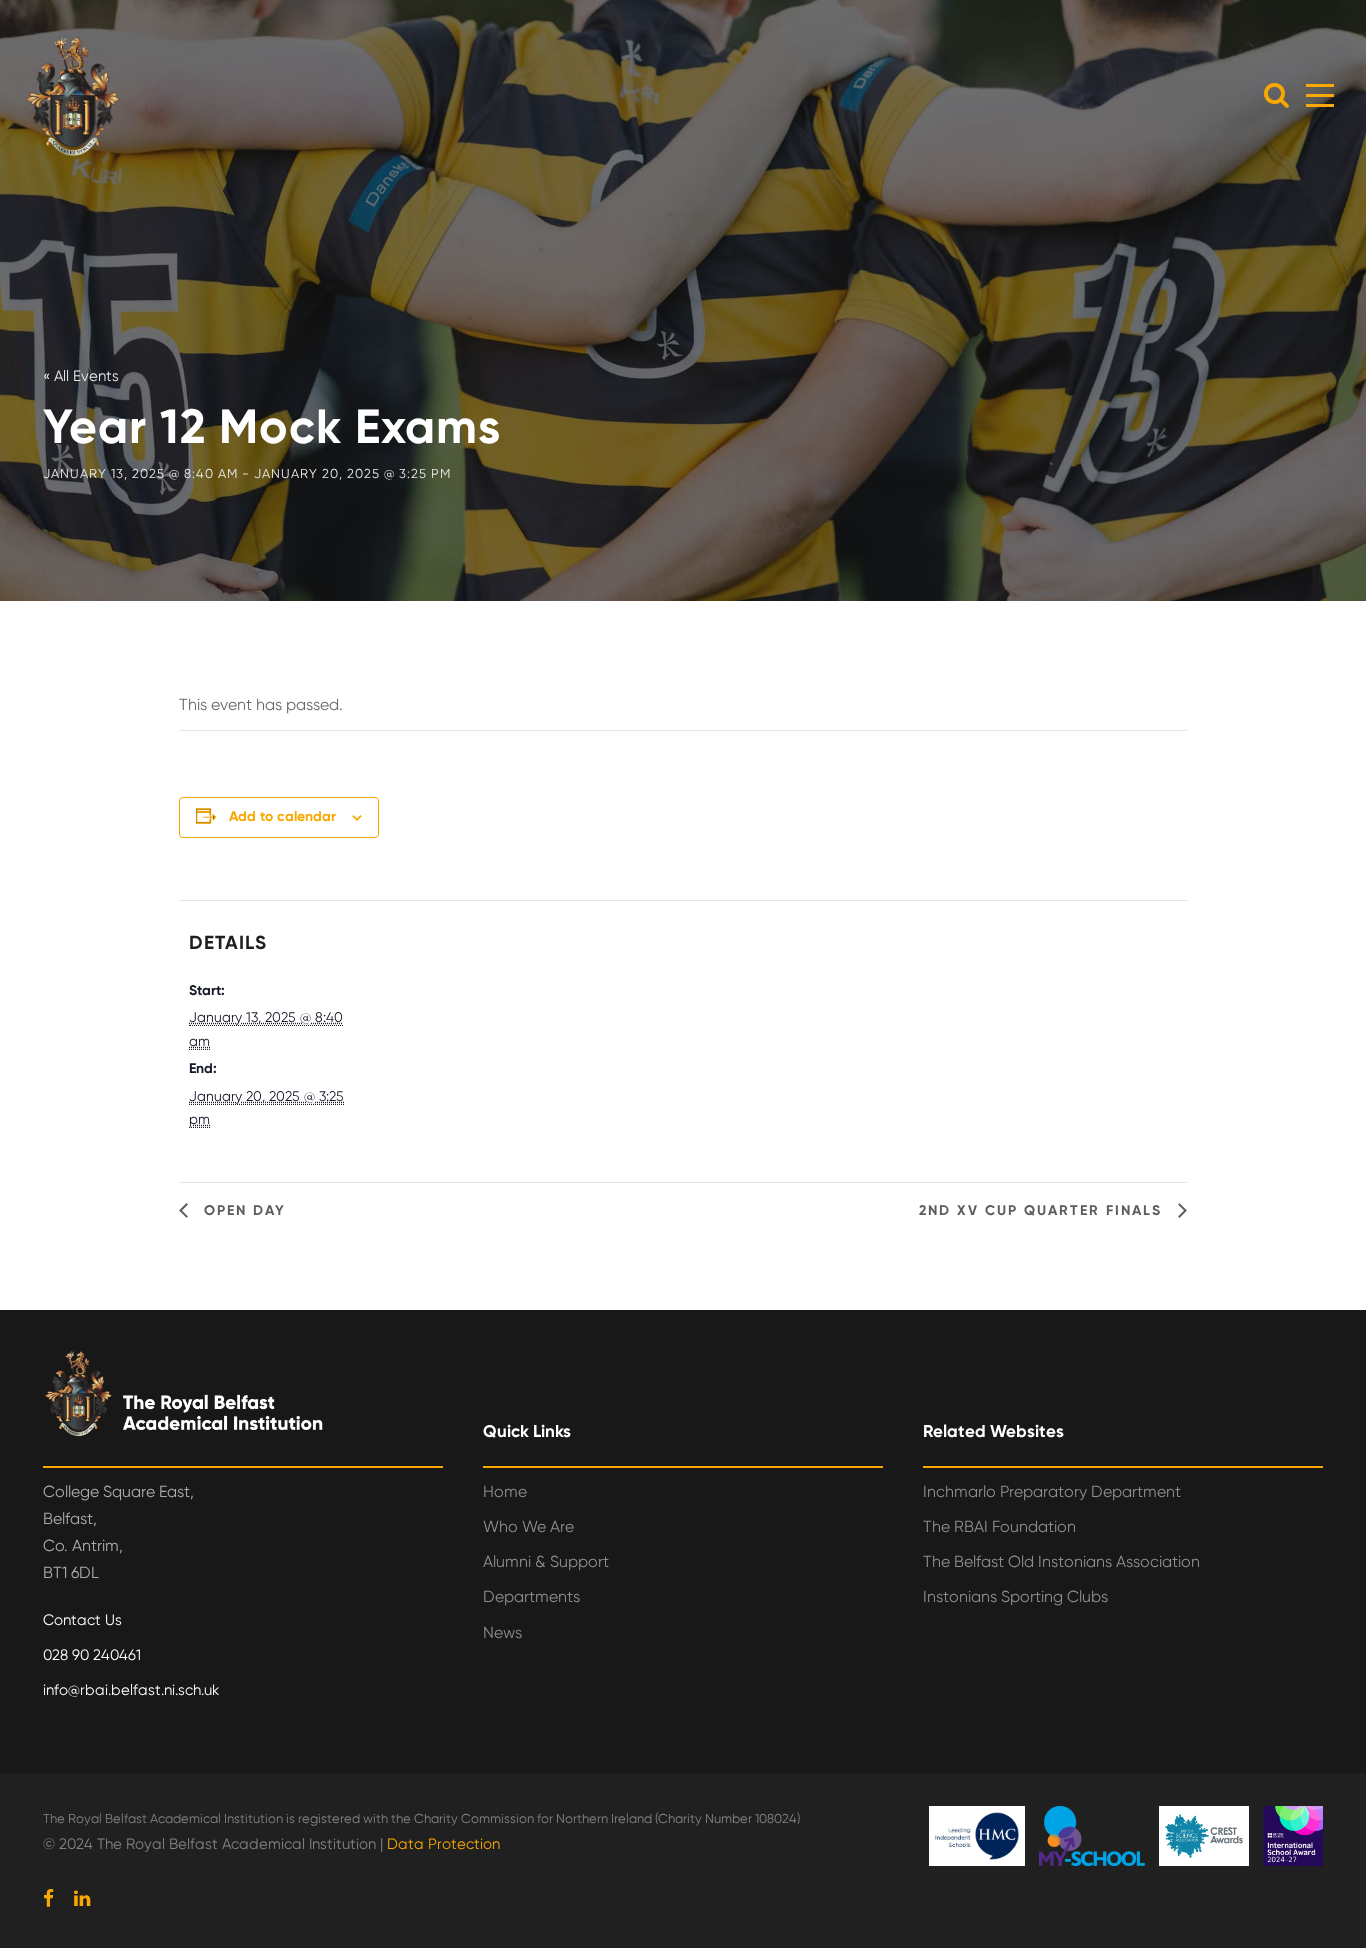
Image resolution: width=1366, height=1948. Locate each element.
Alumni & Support (546, 1561)
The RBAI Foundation (999, 1526)
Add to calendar (282, 816)
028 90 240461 (92, 1655)
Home (505, 1491)
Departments (531, 1596)
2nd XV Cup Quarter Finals (1043, 1210)
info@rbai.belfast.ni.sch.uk (131, 1690)
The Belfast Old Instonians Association (1061, 1561)
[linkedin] (82, 1899)
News (502, 1632)
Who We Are (528, 1526)
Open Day (242, 1210)
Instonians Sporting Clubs (1015, 1596)
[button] (1276, 94)
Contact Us (82, 1620)
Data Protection (443, 1844)
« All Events (81, 376)
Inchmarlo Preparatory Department (1052, 1491)
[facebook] (48, 1899)
